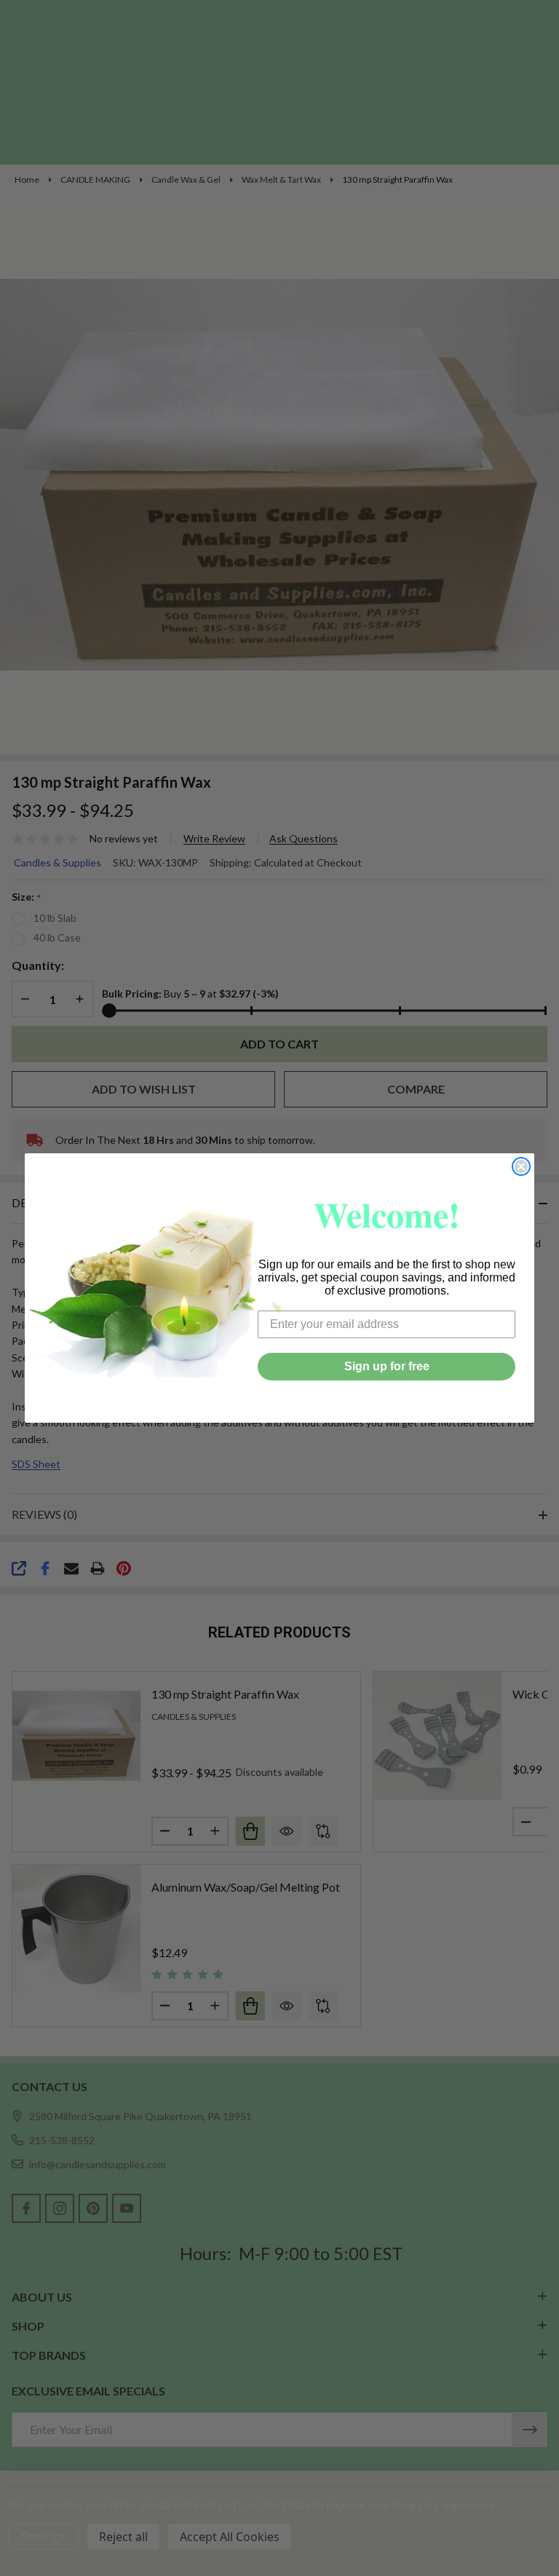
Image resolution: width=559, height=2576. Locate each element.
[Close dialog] (521, 1166)
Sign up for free (387, 1366)
